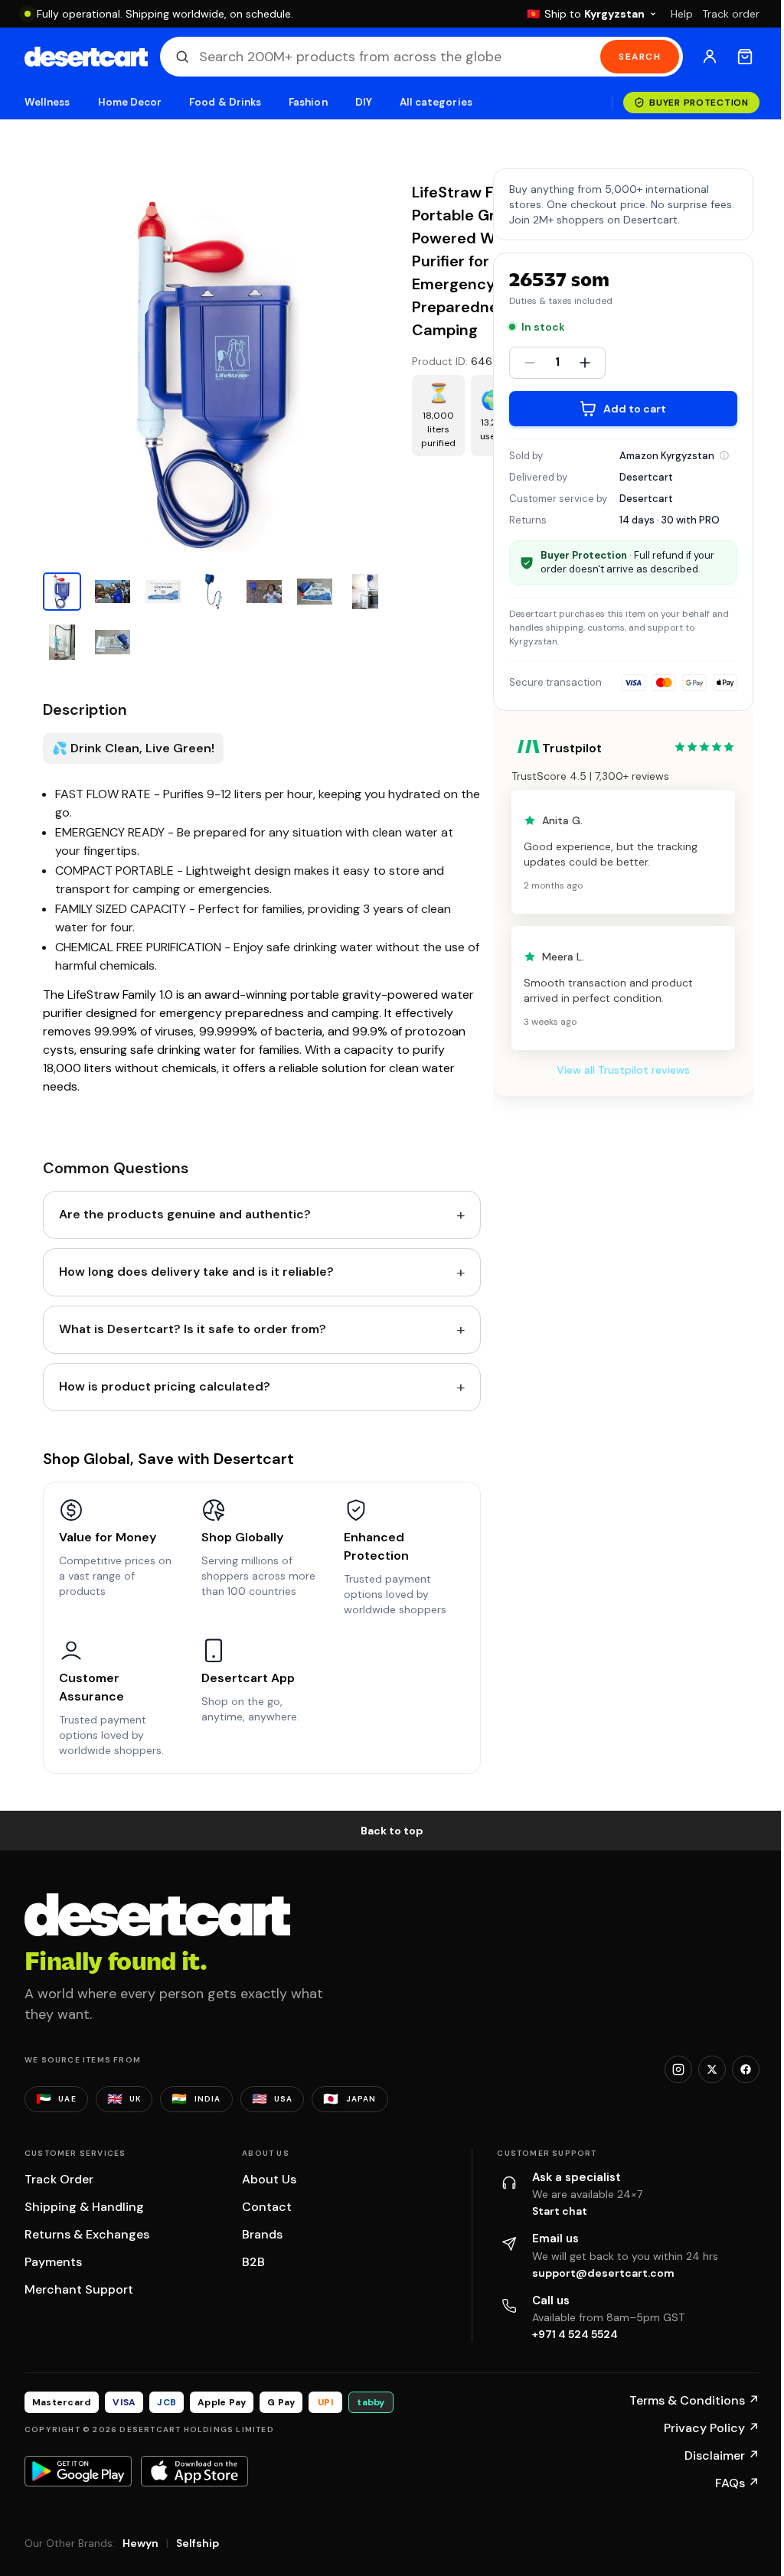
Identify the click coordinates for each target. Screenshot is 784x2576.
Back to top (392, 1831)
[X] (712, 2069)
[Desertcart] (86, 57)
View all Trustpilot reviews (623, 1070)
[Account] (710, 57)
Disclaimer (722, 2455)
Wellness (47, 102)
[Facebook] (746, 2069)
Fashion (308, 102)
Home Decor (130, 102)
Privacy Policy (712, 2428)
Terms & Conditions (694, 2400)
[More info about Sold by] (724, 455)
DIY (364, 102)
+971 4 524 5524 (575, 2334)
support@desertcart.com (603, 2273)
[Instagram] (678, 2069)
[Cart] (745, 57)
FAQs (737, 2483)
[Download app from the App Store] (194, 2471)
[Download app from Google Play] (78, 2471)
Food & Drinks (225, 102)
